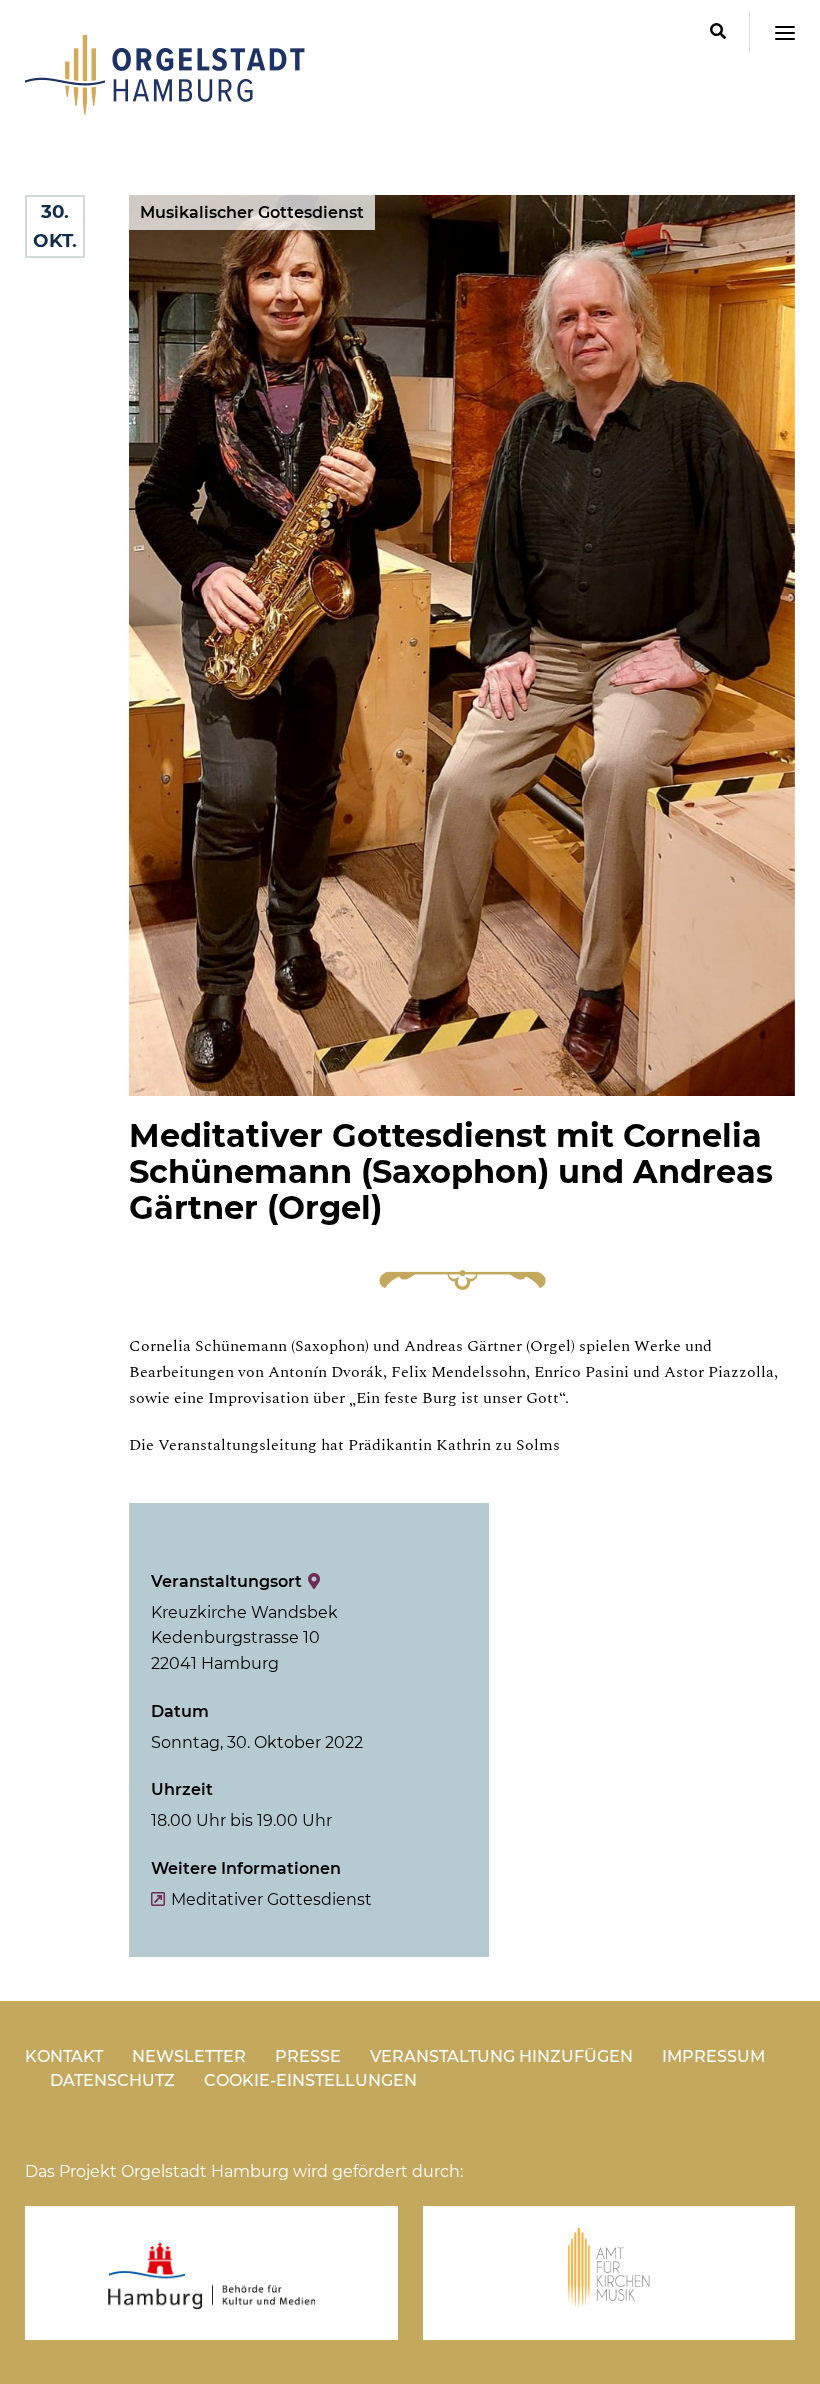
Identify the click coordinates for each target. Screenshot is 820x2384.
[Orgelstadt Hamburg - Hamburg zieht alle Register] (165, 108)
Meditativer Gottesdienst (271, 1899)
